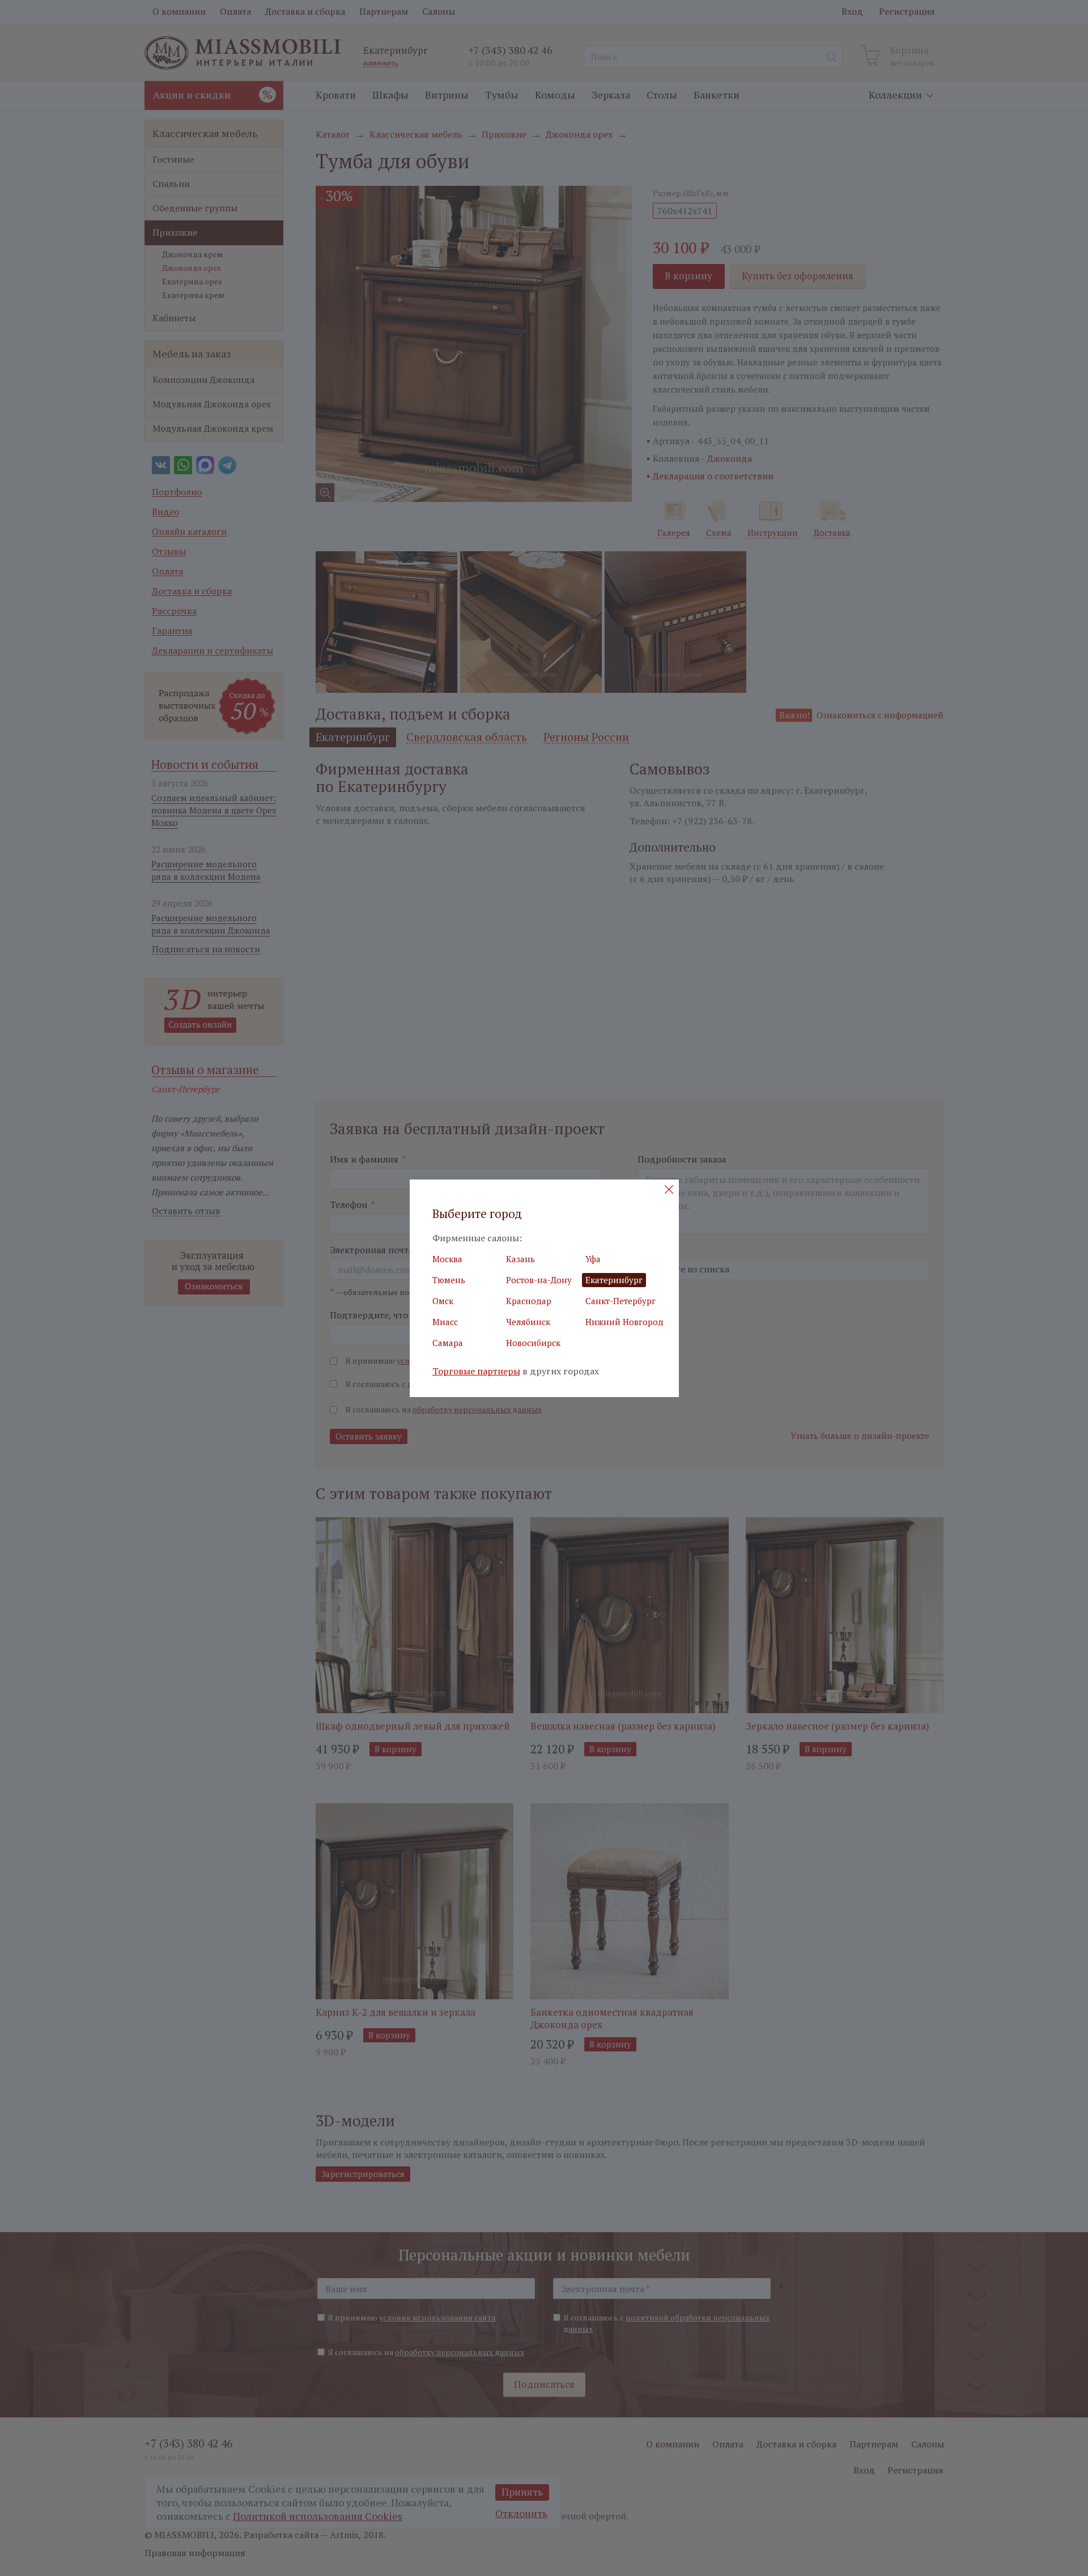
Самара (448, 1343)
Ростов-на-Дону (539, 1280)
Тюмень (449, 1280)
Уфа (593, 1259)
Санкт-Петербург (620, 1301)
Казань (520, 1259)
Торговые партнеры (476, 1371)
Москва (447, 1259)
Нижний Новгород (624, 1322)
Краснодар (529, 1301)
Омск (443, 1301)
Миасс (445, 1322)
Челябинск (528, 1322)
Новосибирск (533, 1343)
